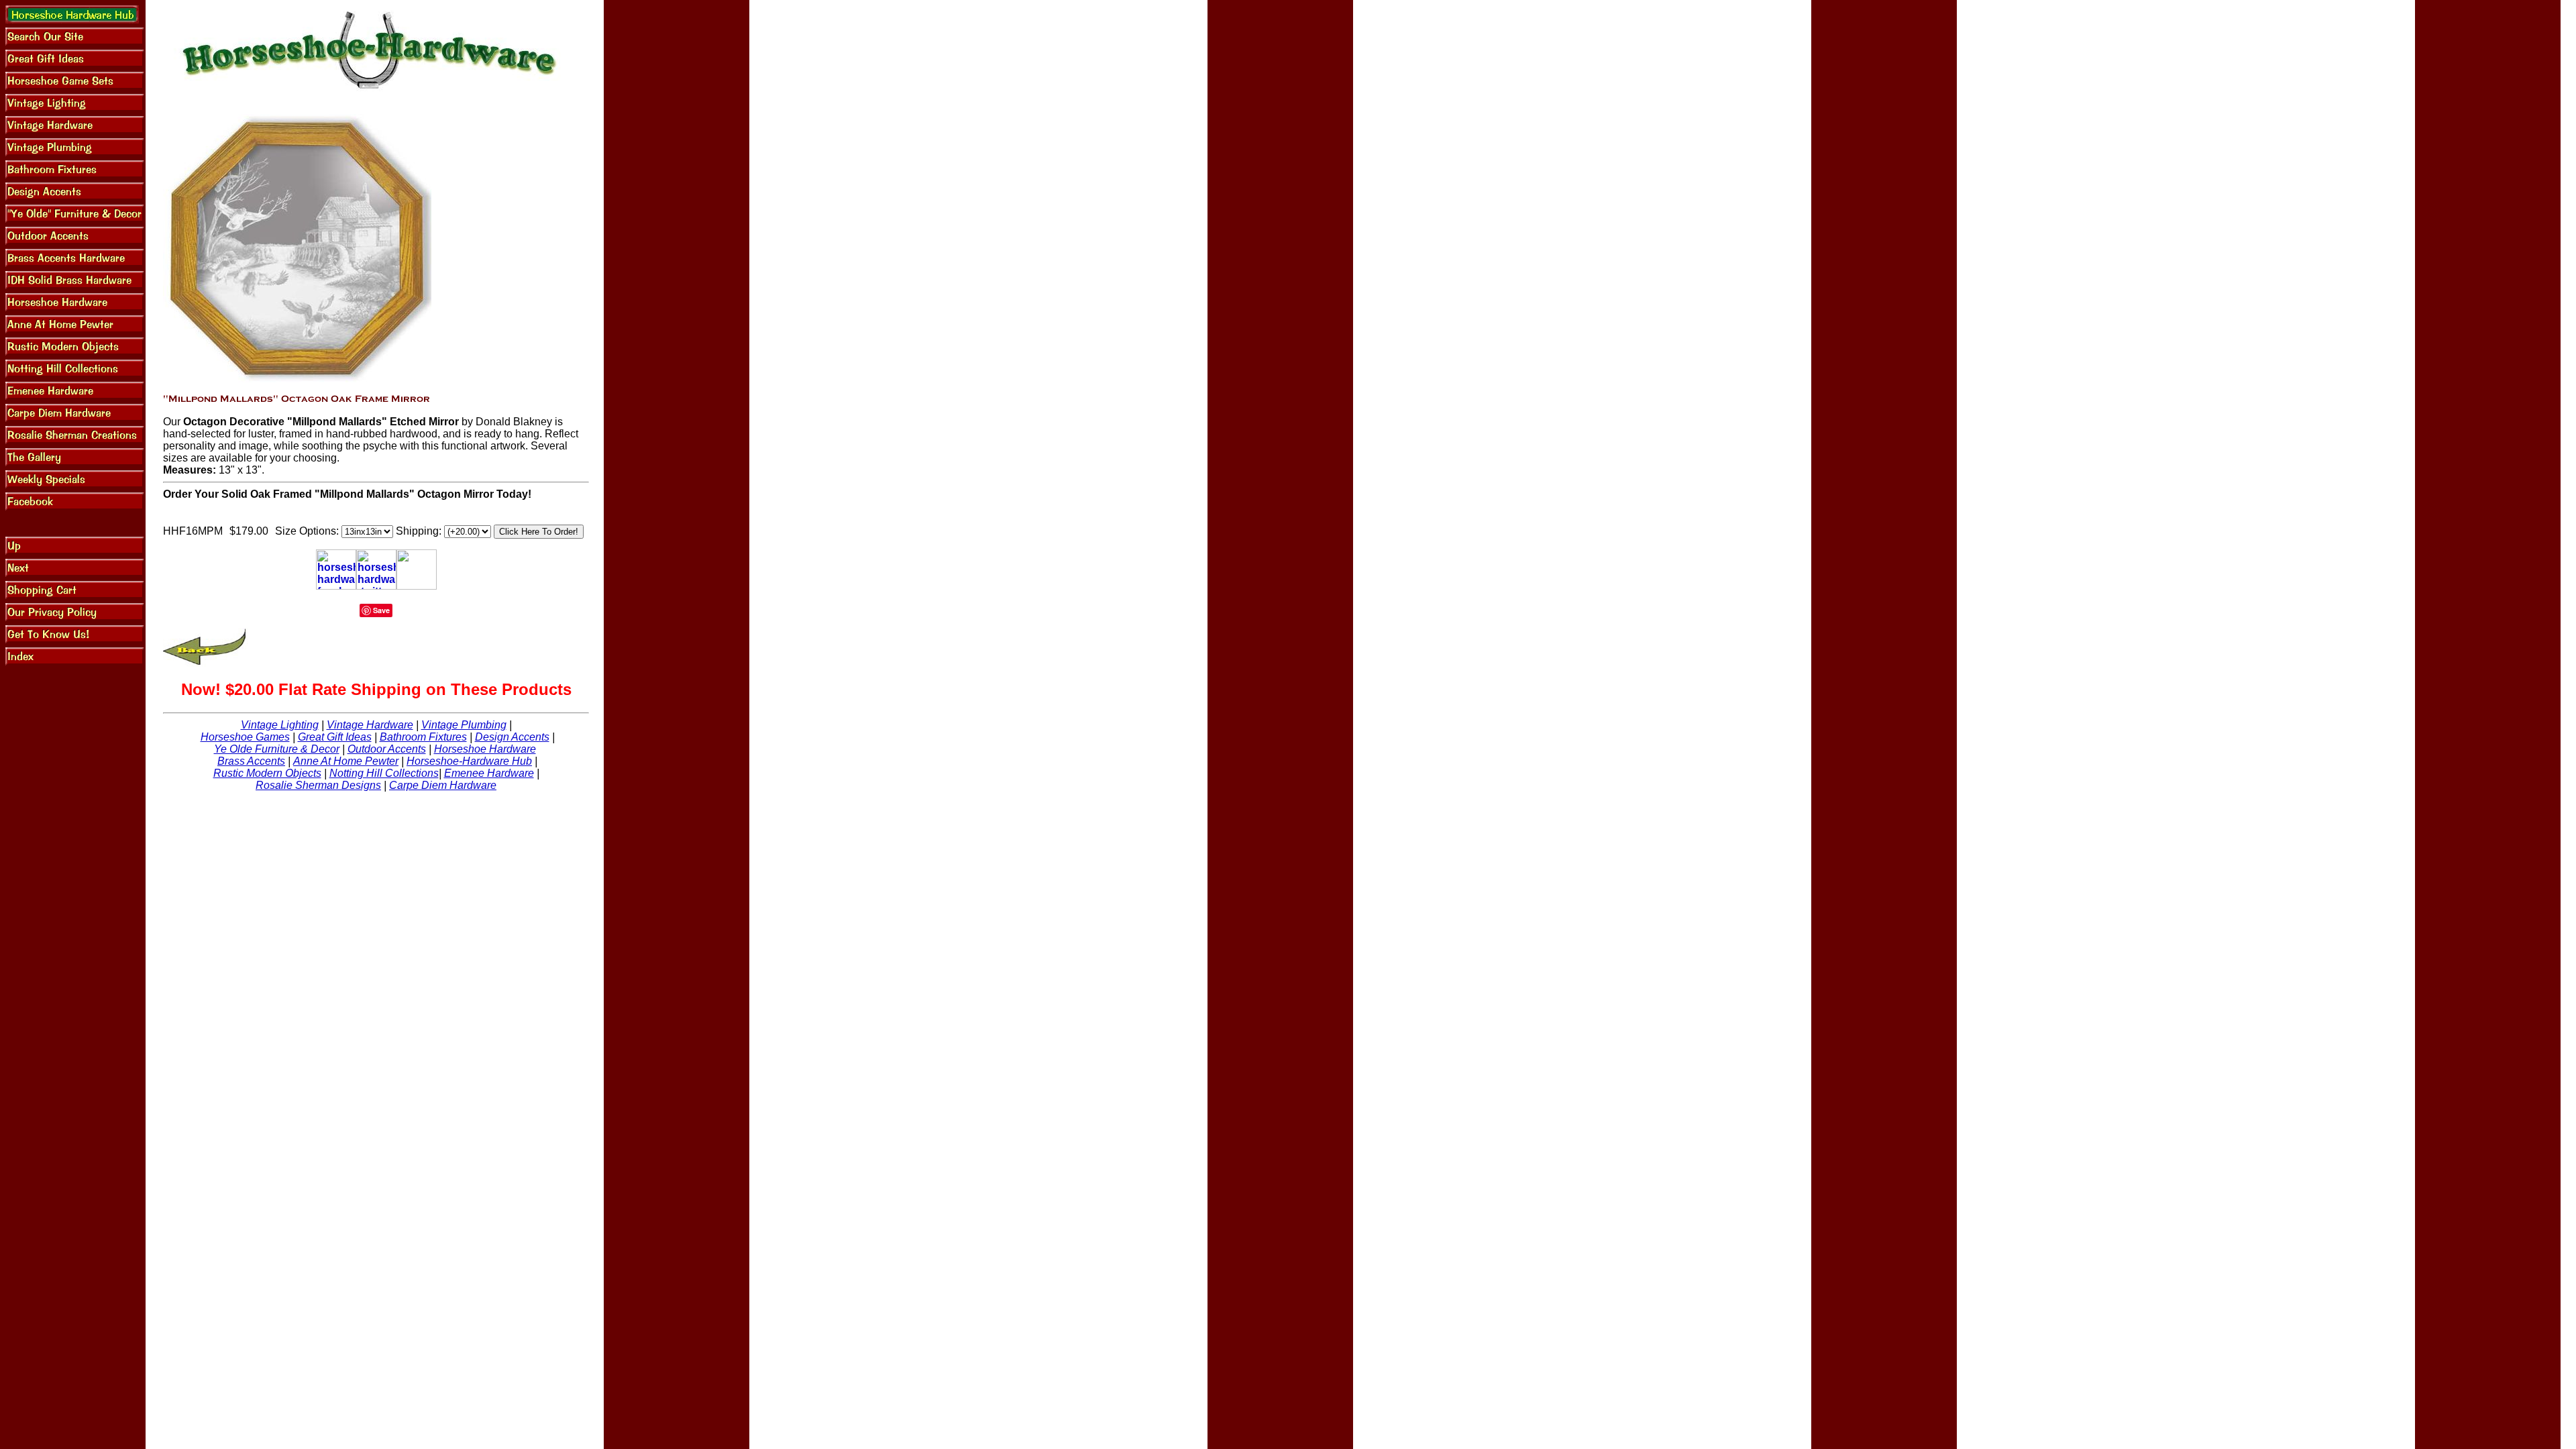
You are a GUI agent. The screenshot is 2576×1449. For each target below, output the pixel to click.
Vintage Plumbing (464, 725)
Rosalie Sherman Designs (318, 785)
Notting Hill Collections (384, 773)
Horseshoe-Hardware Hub (469, 761)
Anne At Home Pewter (346, 761)
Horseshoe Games (245, 737)
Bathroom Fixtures (423, 737)
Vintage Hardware (370, 725)
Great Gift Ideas (335, 737)
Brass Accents (251, 761)
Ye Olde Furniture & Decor (277, 749)
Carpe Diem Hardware (443, 785)
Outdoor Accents (387, 749)
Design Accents (512, 737)
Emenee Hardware (489, 773)
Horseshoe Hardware (485, 749)
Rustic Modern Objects (267, 773)
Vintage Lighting (280, 725)
